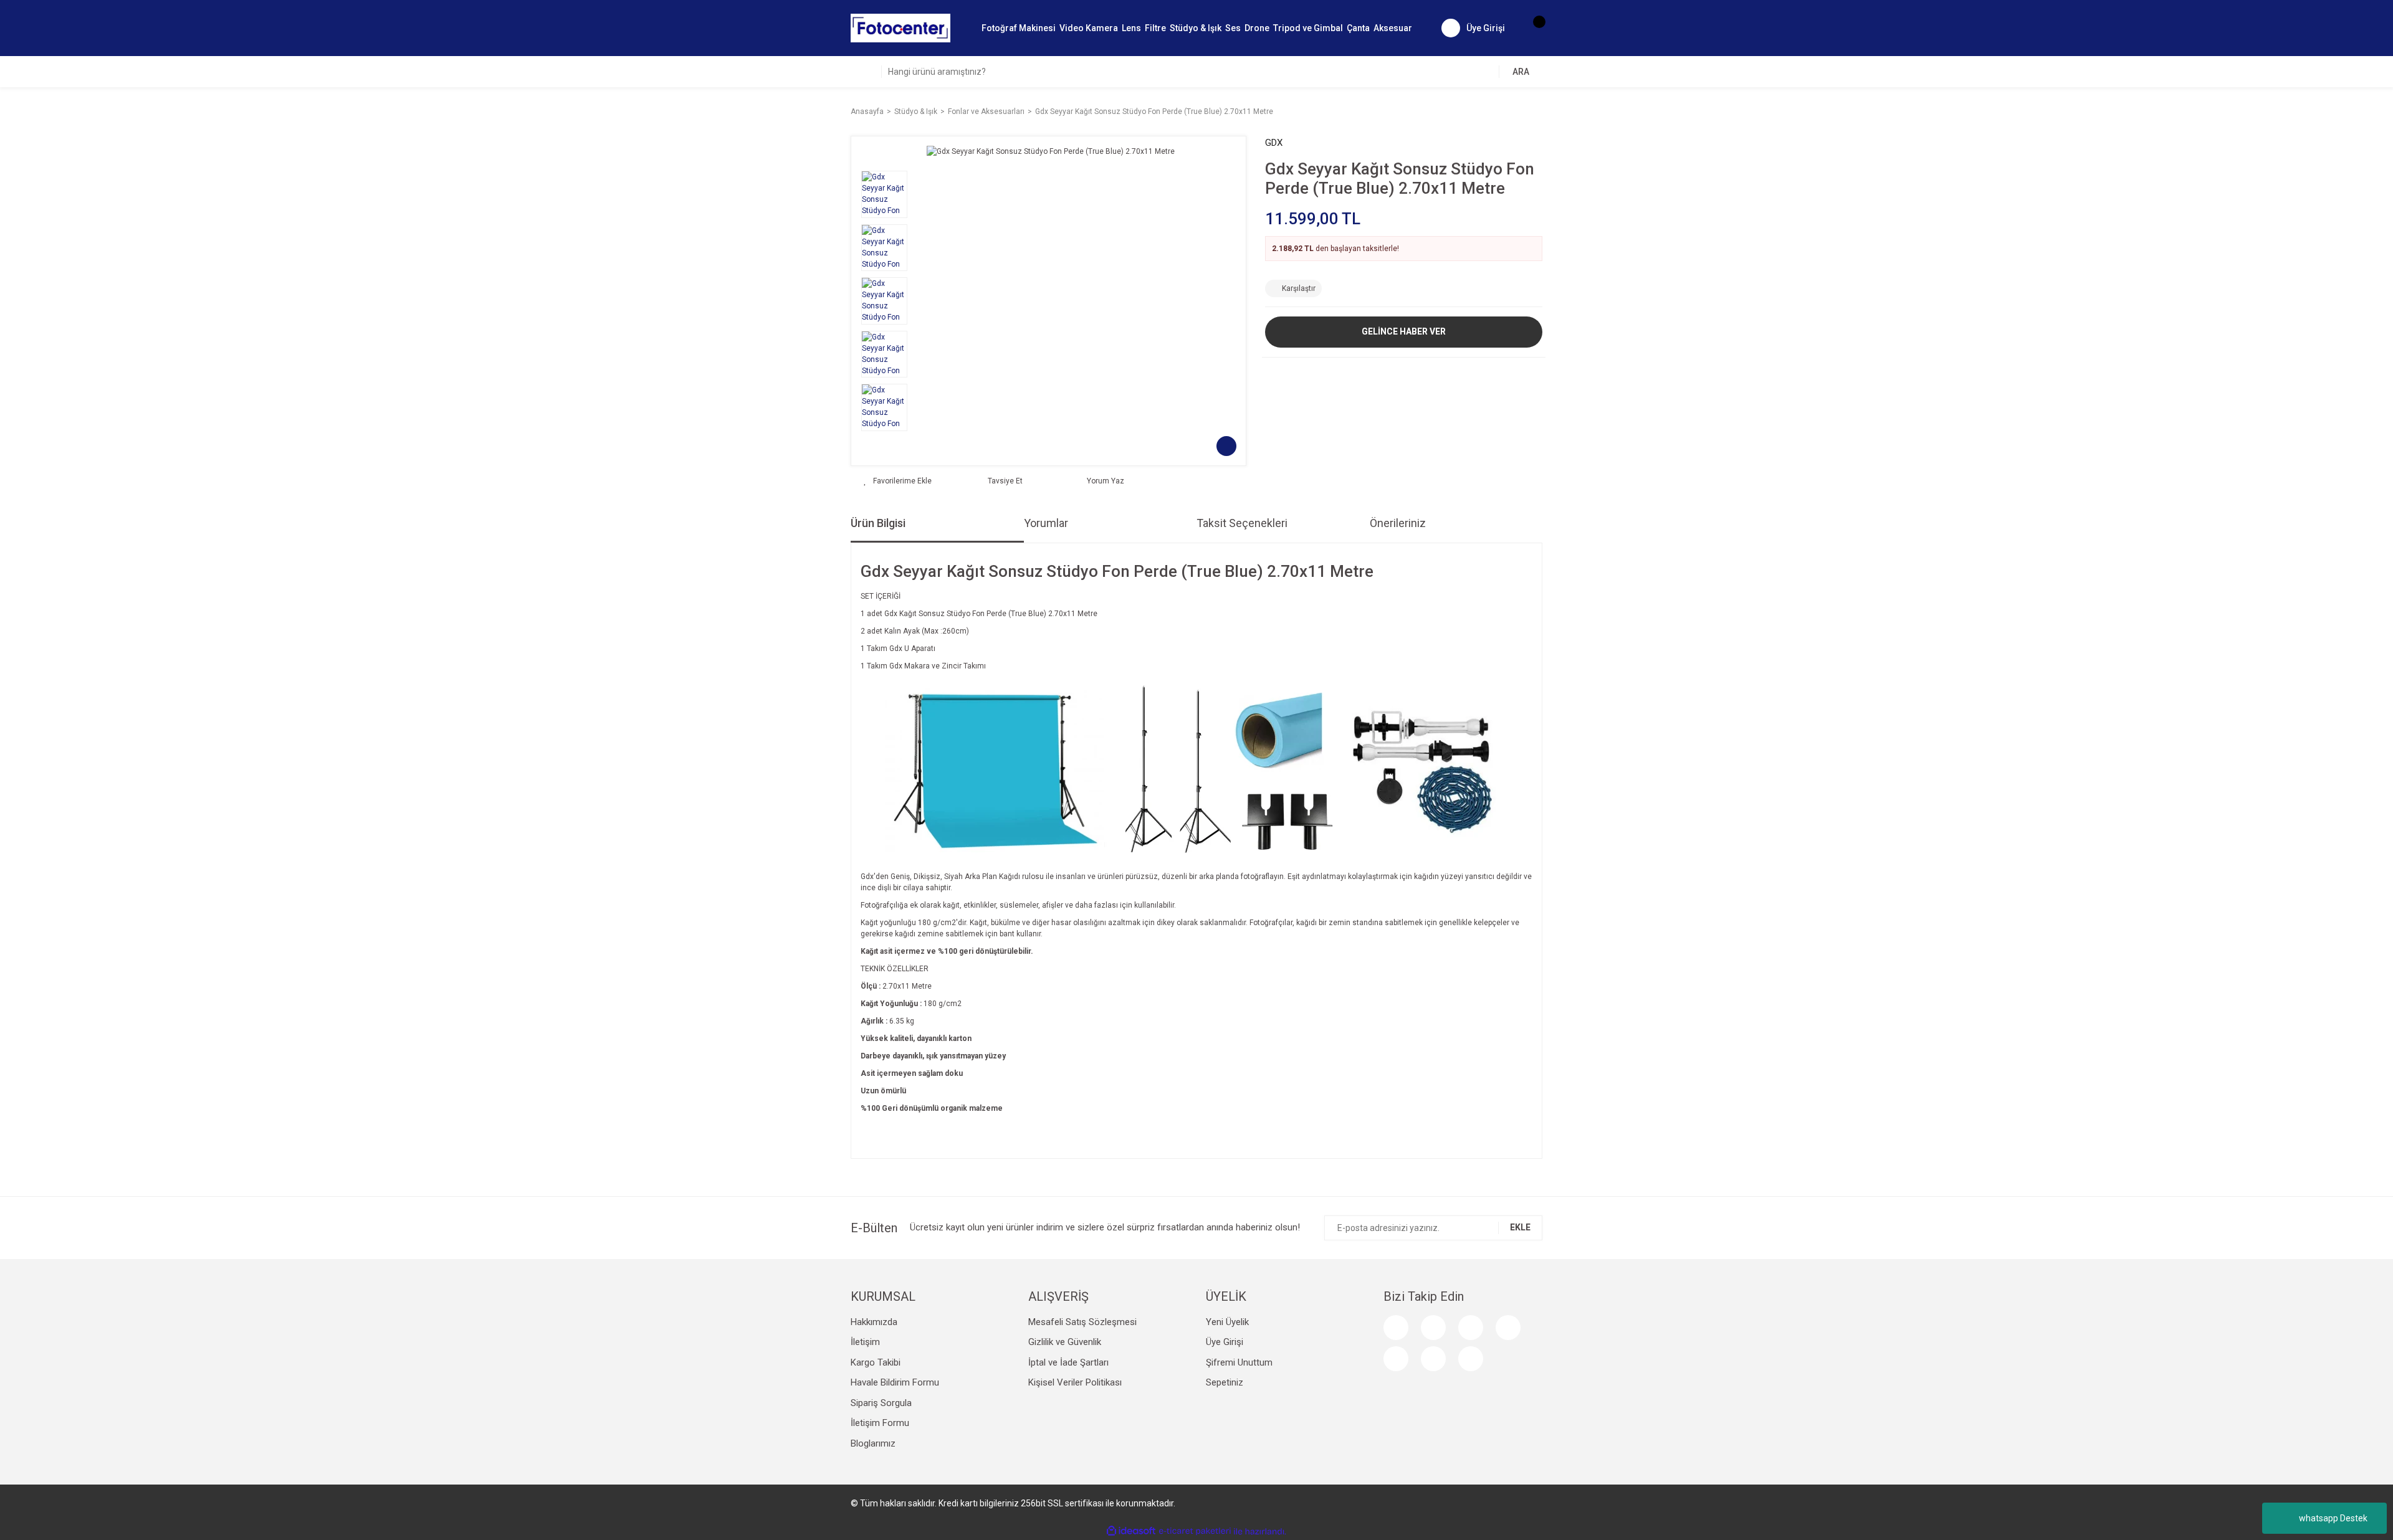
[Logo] (900, 27)
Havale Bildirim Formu (895, 1382)
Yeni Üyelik (1227, 1322)
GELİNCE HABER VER (1404, 331)
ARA (1521, 72)
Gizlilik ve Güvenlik (1065, 1342)
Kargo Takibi (876, 1362)
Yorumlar (1046, 523)
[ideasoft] (1131, 1532)
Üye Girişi (1225, 1342)
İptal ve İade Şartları (1068, 1362)
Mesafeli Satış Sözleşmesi (1082, 1322)
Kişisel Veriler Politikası (1075, 1382)
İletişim (865, 1342)
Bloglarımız (873, 1443)
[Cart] (1533, 28)
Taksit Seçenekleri (1242, 523)
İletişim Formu (880, 1423)
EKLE (1520, 1227)
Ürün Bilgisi (878, 523)
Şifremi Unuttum (1239, 1362)
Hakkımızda (874, 1322)
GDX (1274, 143)
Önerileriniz (1398, 523)
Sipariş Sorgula (881, 1403)
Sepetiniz (1225, 1382)
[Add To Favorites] (898, 481)
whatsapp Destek (2333, 1518)
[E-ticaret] (1195, 1531)
